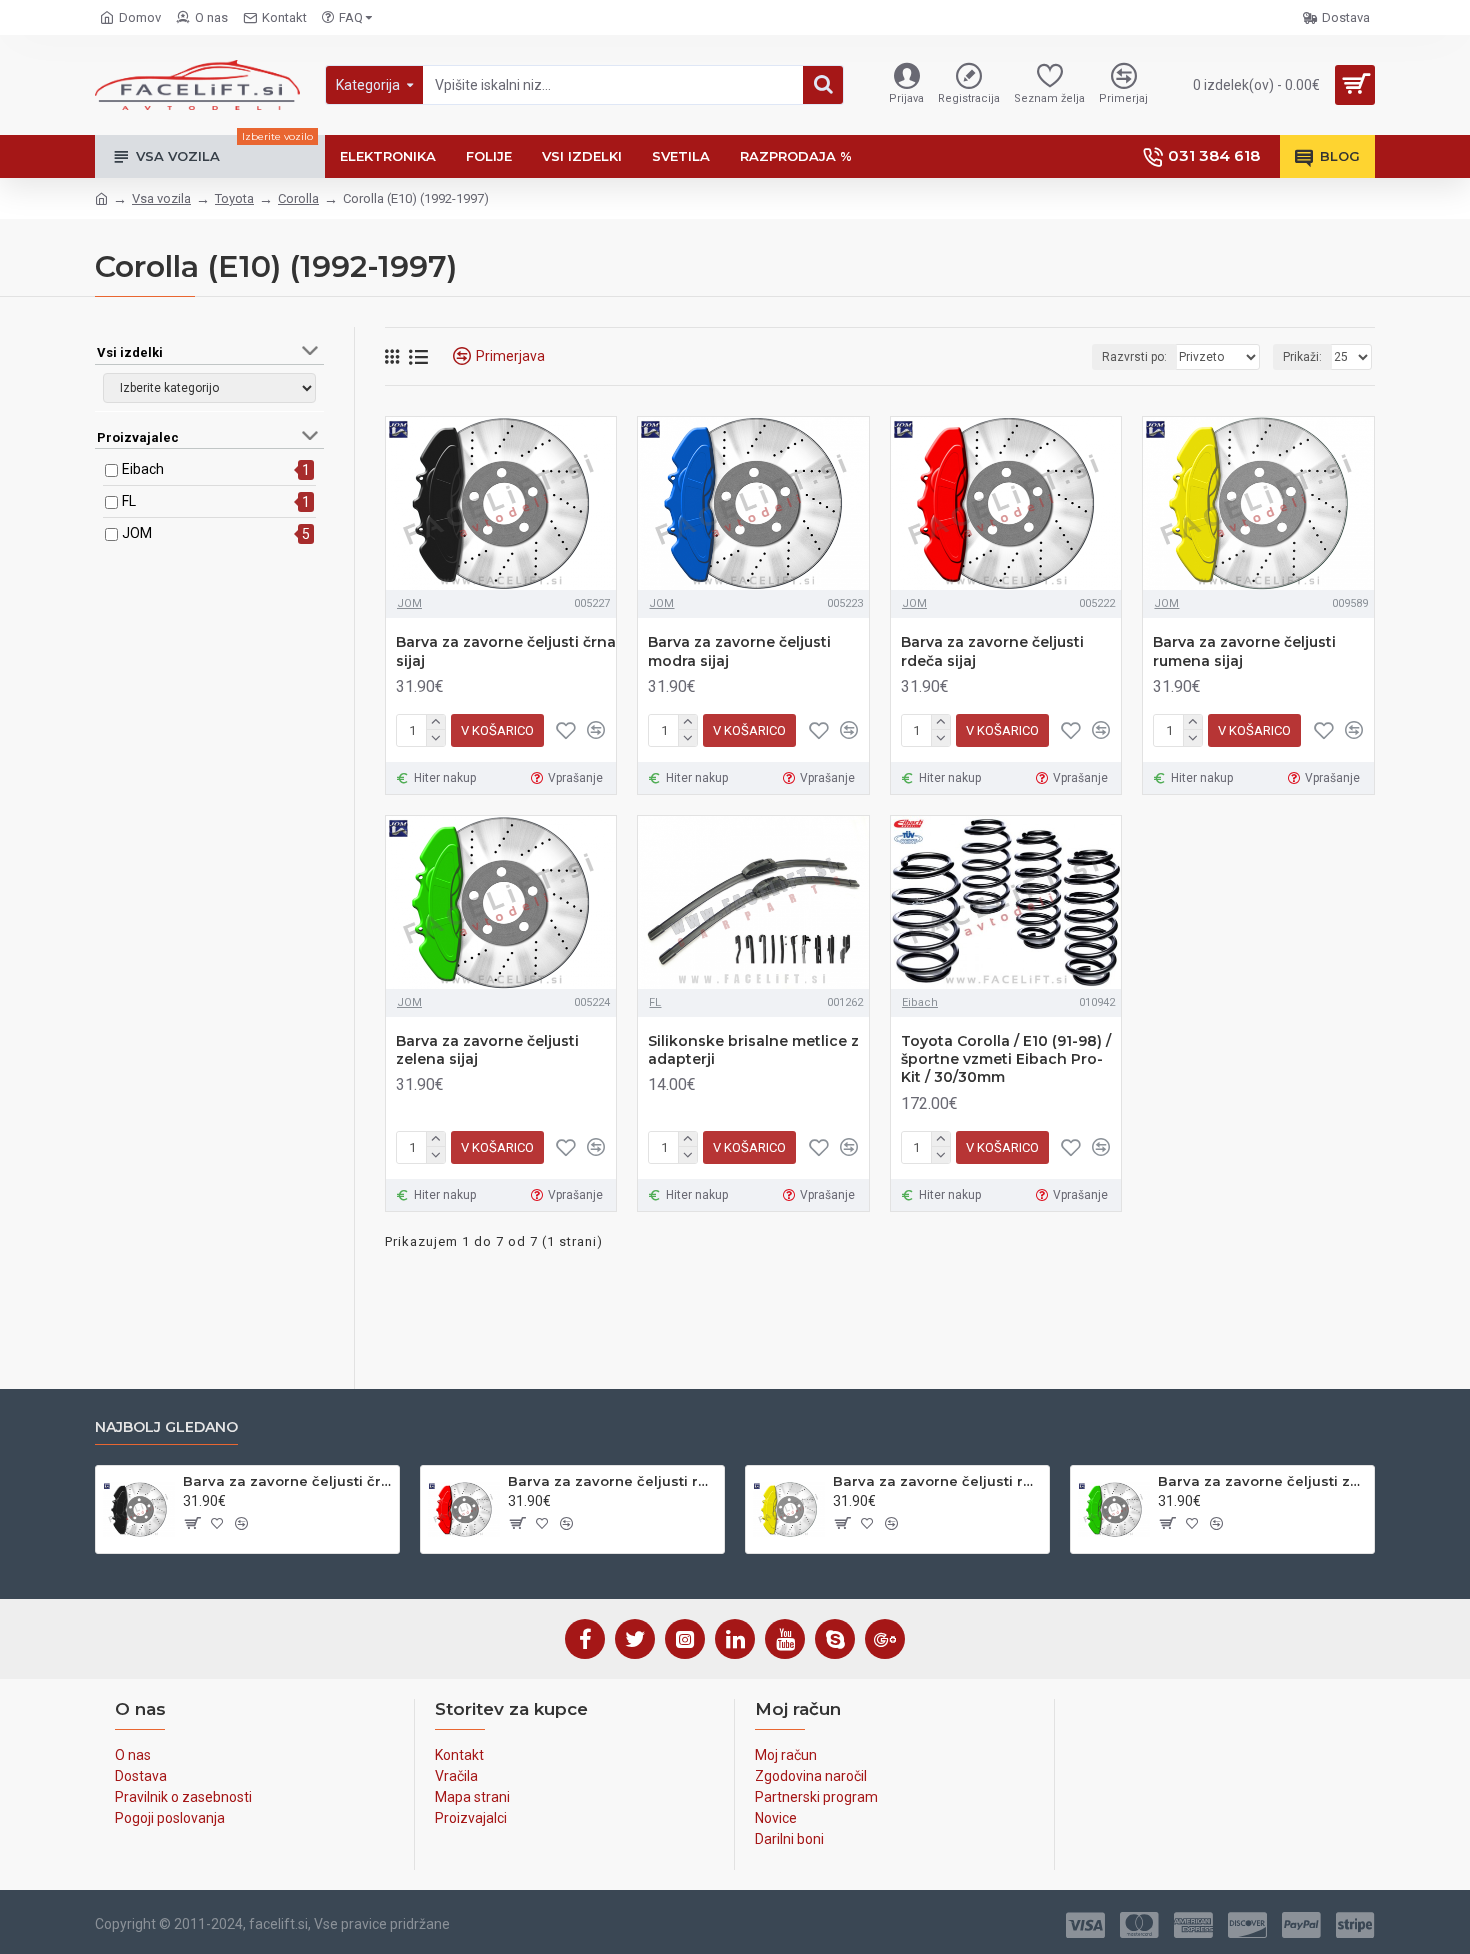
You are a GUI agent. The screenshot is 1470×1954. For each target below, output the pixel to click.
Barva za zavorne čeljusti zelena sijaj (487, 1050)
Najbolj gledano (166, 1427)
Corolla (298, 198)
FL (129, 501)
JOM (137, 533)
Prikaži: (1302, 357)
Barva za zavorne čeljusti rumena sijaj (1244, 651)
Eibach (143, 469)
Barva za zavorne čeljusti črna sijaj (506, 651)
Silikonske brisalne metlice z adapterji (753, 1050)
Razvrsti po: (1134, 357)
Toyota (234, 198)
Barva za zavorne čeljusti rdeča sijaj (992, 651)
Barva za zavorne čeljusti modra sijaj (739, 651)
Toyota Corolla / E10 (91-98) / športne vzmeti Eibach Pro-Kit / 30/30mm (1006, 1059)
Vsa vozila (161, 198)
